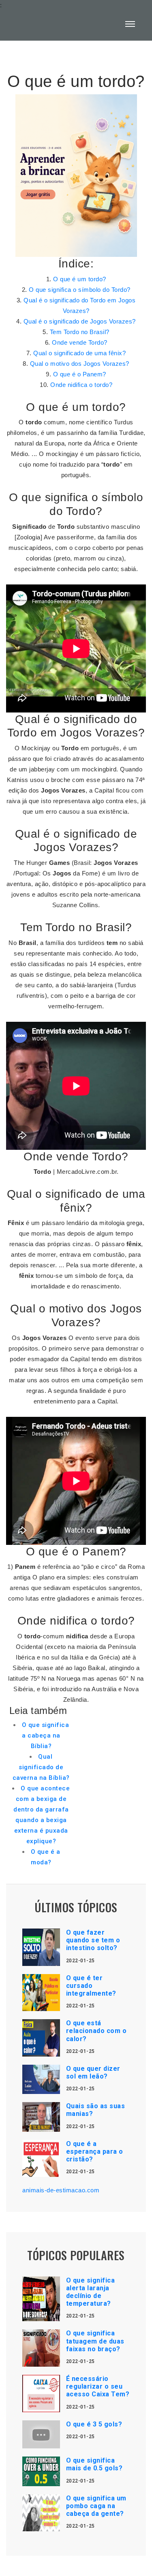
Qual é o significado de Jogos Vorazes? (80, 321)
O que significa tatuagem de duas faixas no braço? (95, 2341)
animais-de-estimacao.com (61, 2190)
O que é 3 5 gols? (94, 2424)
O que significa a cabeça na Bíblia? (46, 1735)
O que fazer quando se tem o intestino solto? (93, 1940)
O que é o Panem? (80, 374)
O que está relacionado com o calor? (96, 2031)
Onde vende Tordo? (80, 342)
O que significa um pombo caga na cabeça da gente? (96, 2506)
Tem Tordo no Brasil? (80, 332)
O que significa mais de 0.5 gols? (94, 2464)
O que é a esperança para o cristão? (95, 2151)
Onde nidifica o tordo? (81, 385)
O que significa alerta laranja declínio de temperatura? (91, 2292)
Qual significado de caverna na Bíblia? (41, 1767)
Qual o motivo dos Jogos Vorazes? (80, 364)
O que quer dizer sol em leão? (93, 2072)
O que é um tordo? (80, 279)
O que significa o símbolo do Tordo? (80, 290)
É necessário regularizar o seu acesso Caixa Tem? (98, 2386)
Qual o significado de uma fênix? (79, 353)
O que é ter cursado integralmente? (91, 1986)
